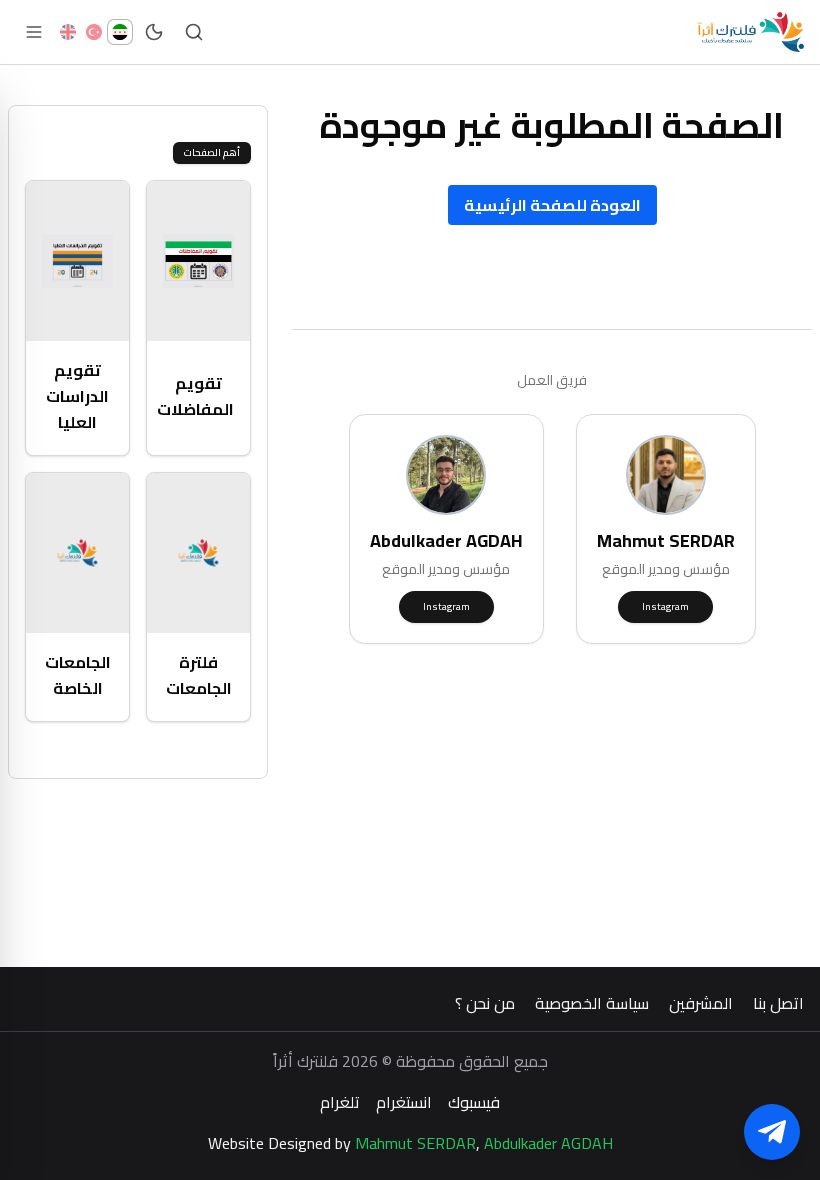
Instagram (665, 606)
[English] (68, 32)
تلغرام (340, 1102)
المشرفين (701, 1003)
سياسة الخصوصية (592, 1003)
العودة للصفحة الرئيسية (552, 205)
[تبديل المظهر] (154, 32)
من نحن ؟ (485, 1003)
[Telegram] (772, 1132)
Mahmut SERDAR (415, 1143)
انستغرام (404, 1102)
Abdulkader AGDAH (548, 1143)
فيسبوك (474, 1102)
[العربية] (120, 32)
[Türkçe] (94, 32)
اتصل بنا (778, 1003)
